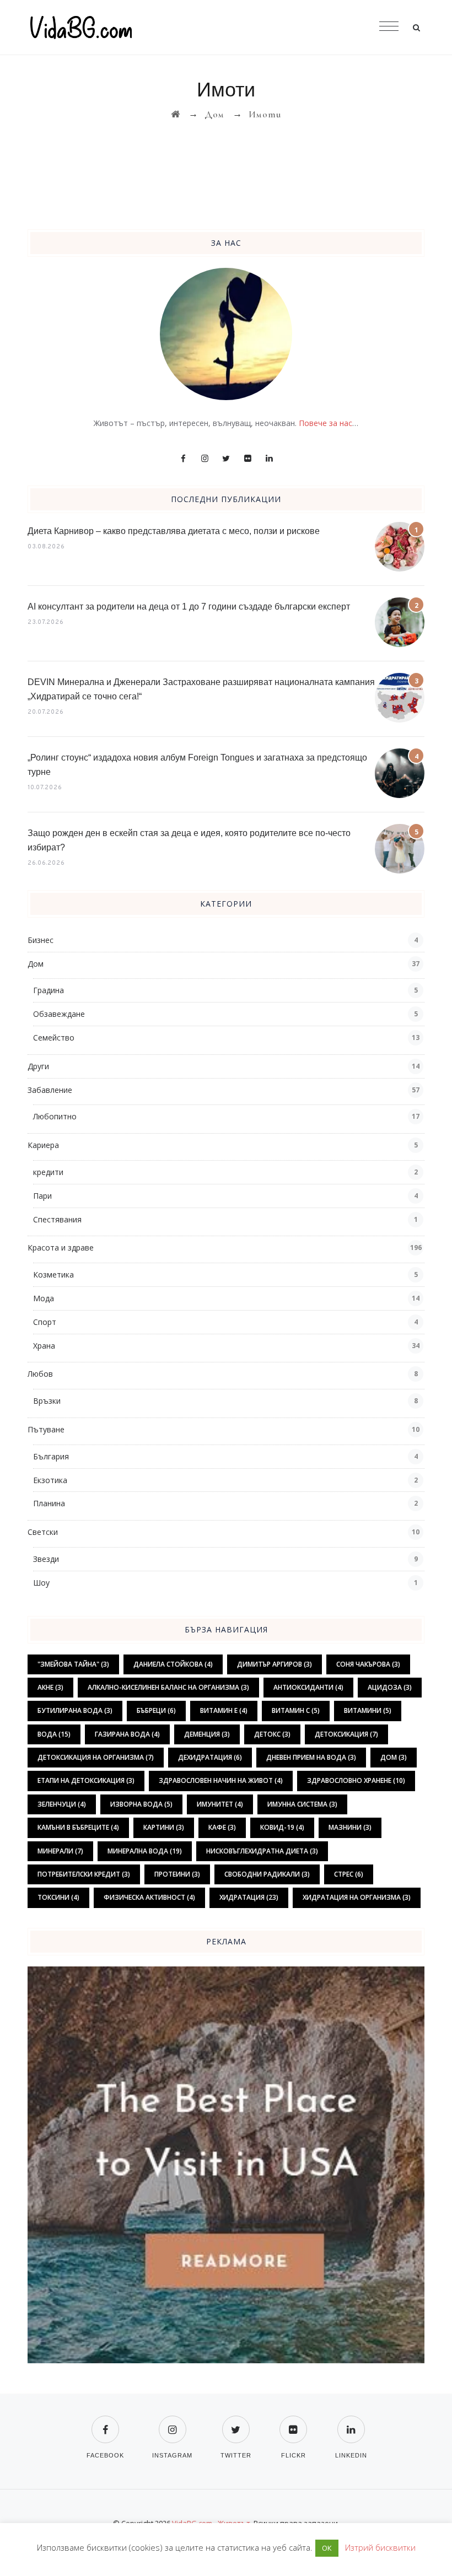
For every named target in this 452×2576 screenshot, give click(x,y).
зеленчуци (62, 1804)
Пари (42, 1196)
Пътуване (46, 1429)
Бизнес (41, 940)
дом (394, 1757)
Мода (44, 1298)
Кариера (43, 1145)
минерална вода (145, 1851)
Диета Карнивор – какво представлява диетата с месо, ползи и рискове (174, 531)
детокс (272, 1734)
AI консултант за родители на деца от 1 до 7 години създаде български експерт (189, 607)
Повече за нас (325, 423)
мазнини (350, 1827)
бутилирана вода (75, 1710)
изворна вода (141, 1804)
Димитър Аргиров (275, 1664)
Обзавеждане (59, 1014)
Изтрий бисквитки (380, 2547)
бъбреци (156, 1710)
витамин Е (224, 1710)
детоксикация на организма (96, 1757)
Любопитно (55, 1116)
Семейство (54, 1038)
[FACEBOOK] (105, 2423)
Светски (43, 1532)
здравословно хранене (356, 1780)
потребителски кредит (84, 1874)
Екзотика (50, 1480)
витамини (368, 1710)
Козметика (53, 1274)
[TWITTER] (236, 2423)
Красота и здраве (61, 1247)
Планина (49, 1503)
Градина (49, 990)
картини (164, 1827)
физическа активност (149, 1897)
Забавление (50, 1090)
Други (38, 1066)
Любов (40, 1374)
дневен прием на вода (311, 1757)
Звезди (46, 1559)
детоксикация (346, 1734)
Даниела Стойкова (173, 1664)
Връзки (47, 1401)
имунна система (302, 1804)
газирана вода (127, 1734)
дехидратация (210, 1757)
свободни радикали (267, 1874)
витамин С (296, 1710)
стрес (349, 1874)
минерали (60, 1851)
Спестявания (57, 1219)
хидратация (249, 1897)
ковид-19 (282, 1827)
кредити (48, 1172)
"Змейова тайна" (73, 1664)
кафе (222, 1827)
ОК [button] (327, 2548)
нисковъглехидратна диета (262, 1851)
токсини (58, 1897)
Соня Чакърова (368, 1664)
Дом (36, 964)
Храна (44, 1346)
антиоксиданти (308, 1687)
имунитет (220, 1804)
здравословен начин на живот (221, 1780)
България (51, 1456)
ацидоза (390, 1687)
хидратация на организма (357, 1897)
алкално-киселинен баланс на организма (168, 1687)
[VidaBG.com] (226, 28)
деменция (207, 1734)
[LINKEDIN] (351, 2423)
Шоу (41, 1583)
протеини (177, 1874)
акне (50, 1687)
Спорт (45, 1322)
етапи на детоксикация (86, 1780)
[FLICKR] (293, 2423)
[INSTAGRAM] (172, 2423)
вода (54, 1734)
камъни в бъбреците (78, 1827)
